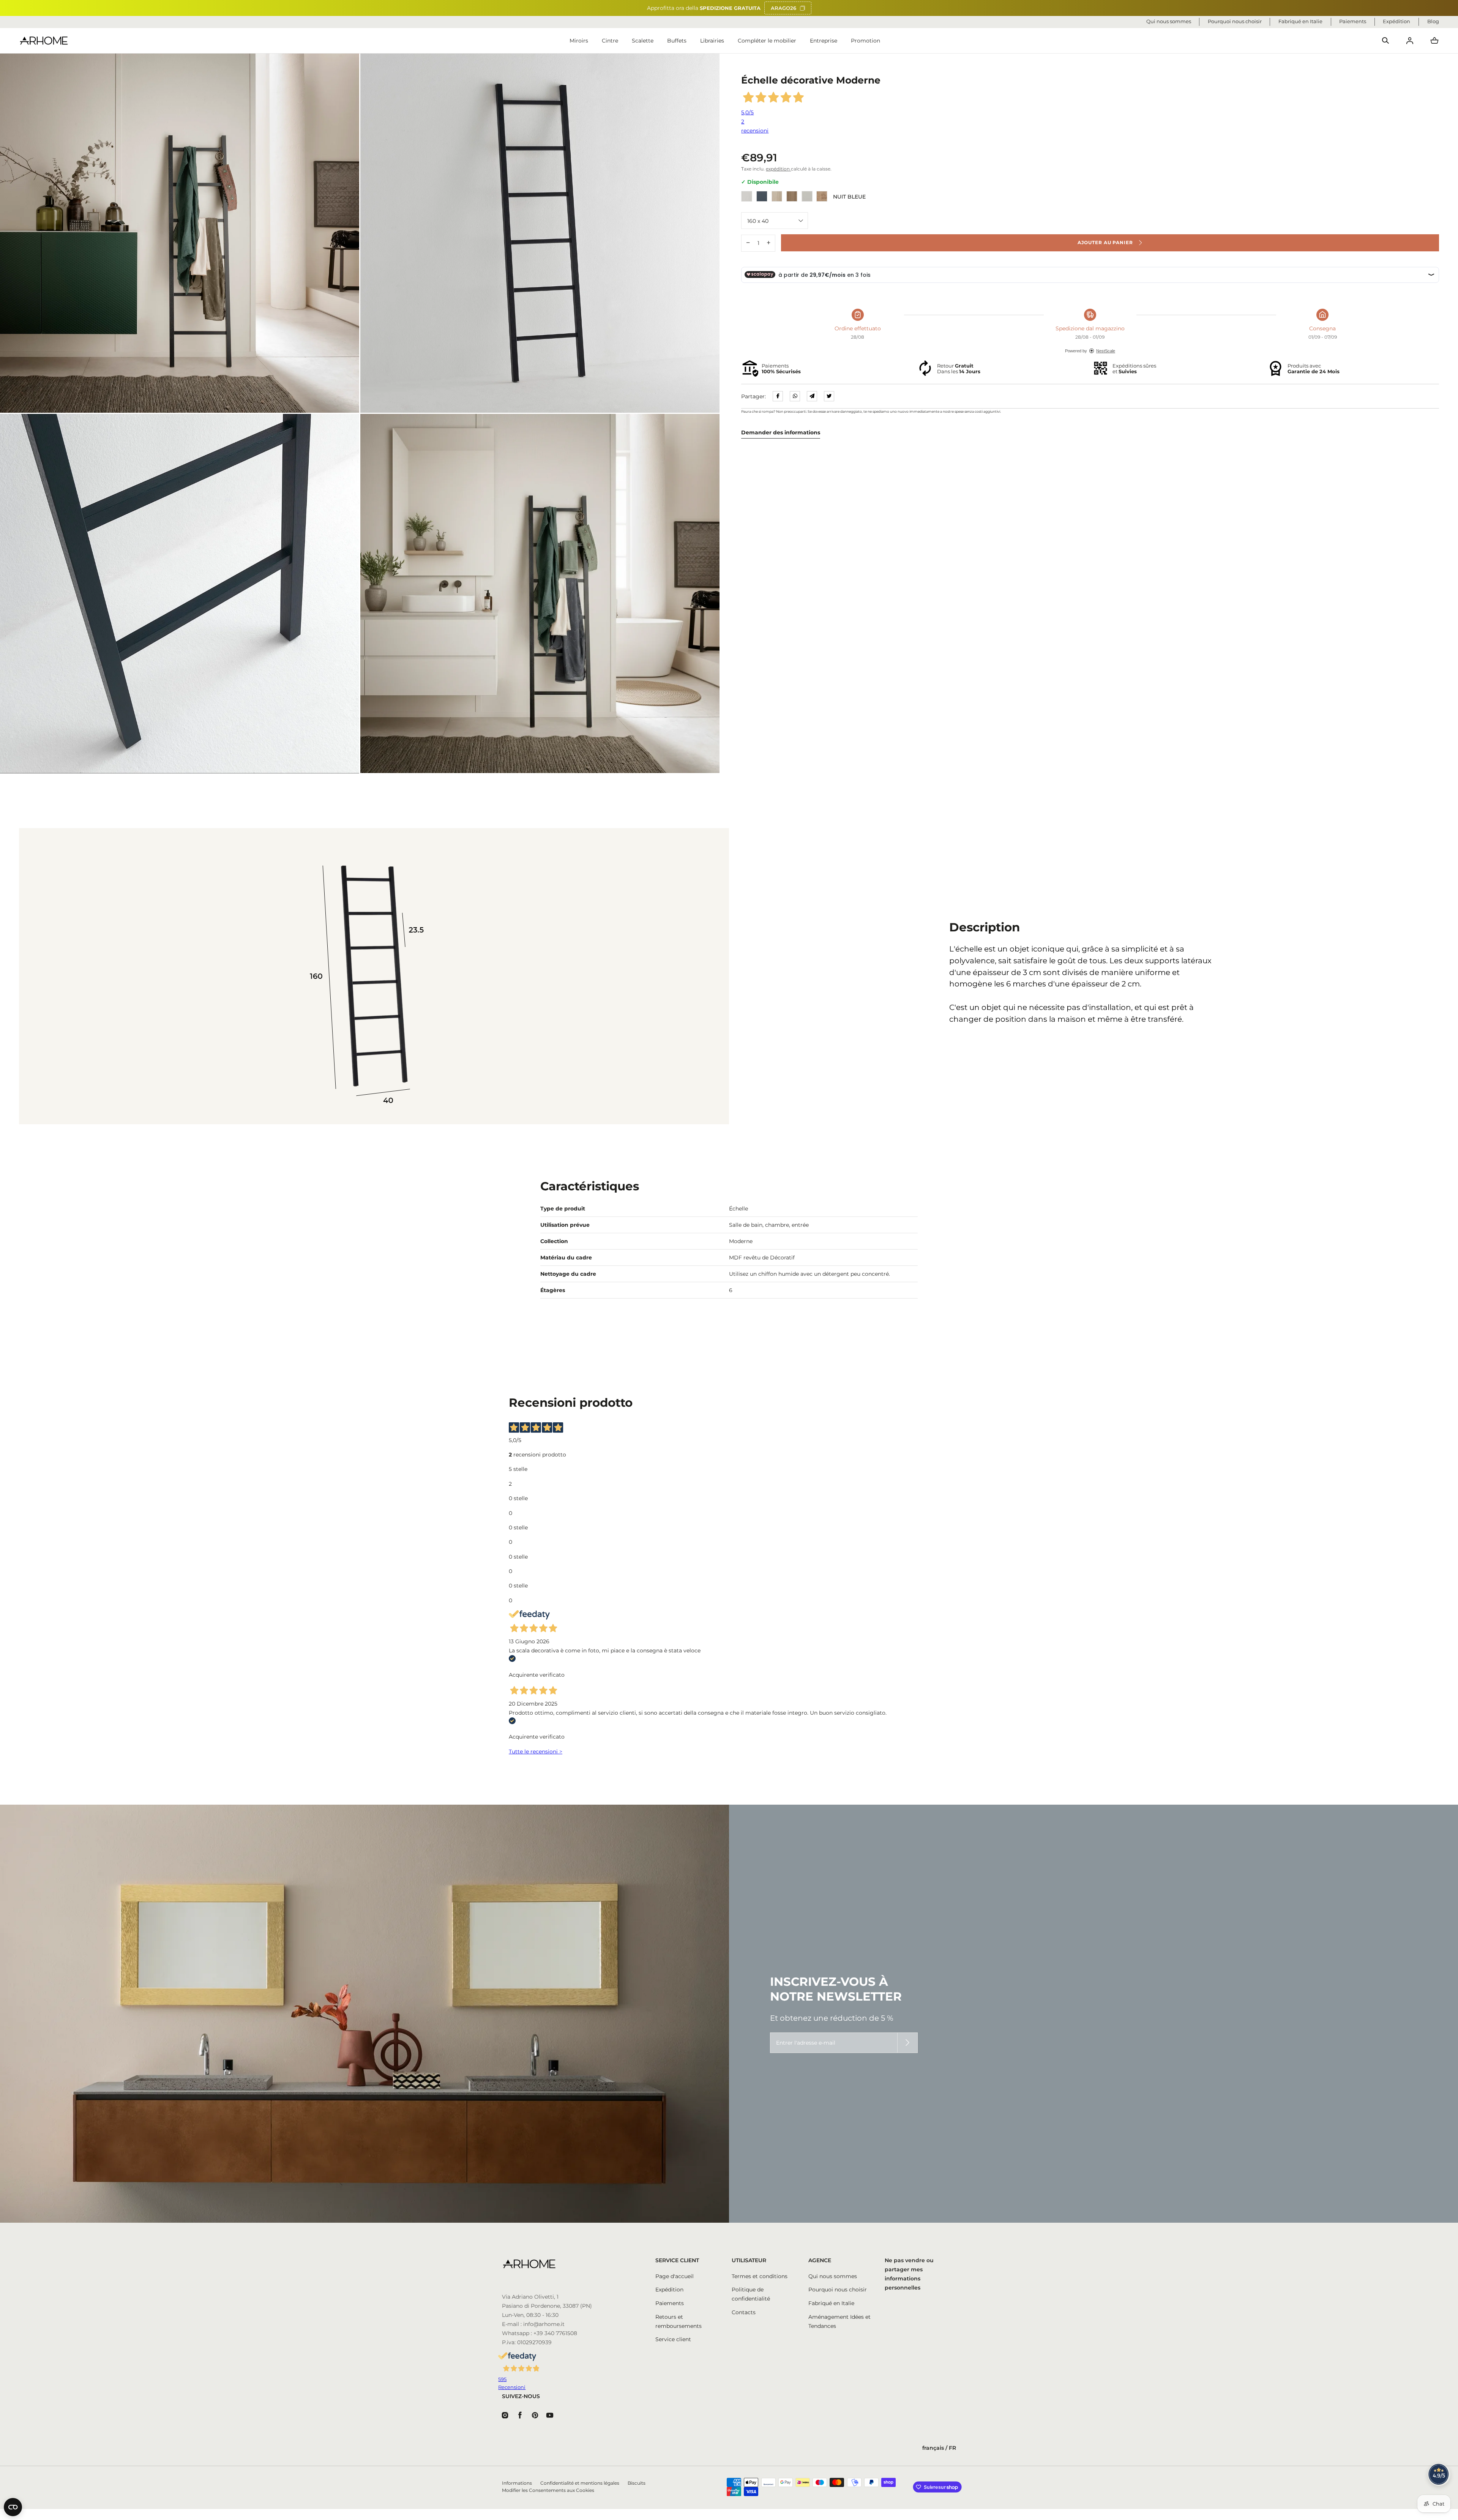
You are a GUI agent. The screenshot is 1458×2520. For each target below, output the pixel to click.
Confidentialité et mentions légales (580, 2483)
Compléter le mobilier (767, 41)
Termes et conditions (760, 2276)
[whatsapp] (795, 396)
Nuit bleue (762, 196)
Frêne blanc (747, 196)
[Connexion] (1410, 41)
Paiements (670, 2303)
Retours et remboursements (679, 2321)
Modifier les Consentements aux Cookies (548, 2490)
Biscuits (637, 2483)
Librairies (712, 41)
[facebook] (778, 396)
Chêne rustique (822, 196)
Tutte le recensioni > (536, 1752)
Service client (673, 2339)
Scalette (643, 41)
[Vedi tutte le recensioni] (1439, 2474)
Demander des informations (781, 432)
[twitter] (829, 396)
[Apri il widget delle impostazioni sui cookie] (13, 2507)
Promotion (865, 41)
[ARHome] (44, 41)
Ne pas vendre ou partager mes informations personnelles (909, 2274)
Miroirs (579, 41)
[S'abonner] (907, 2043)
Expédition (669, 2290)
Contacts (744, 2312)
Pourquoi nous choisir (838, 2290)
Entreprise (824, 41)
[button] (1385, 41)
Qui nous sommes (833, 2276)
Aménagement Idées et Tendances (839, 2321)
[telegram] (812, 396)
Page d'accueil (675, 2276)
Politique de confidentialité (751, 2294)
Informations (517, 2483)
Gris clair (807, 196)
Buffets (677, 41)
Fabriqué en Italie (831, 2303)
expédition (778, 169)
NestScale (1106, 351)
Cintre (610, 41)
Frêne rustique (792, 196)
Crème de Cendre (777, 196)
